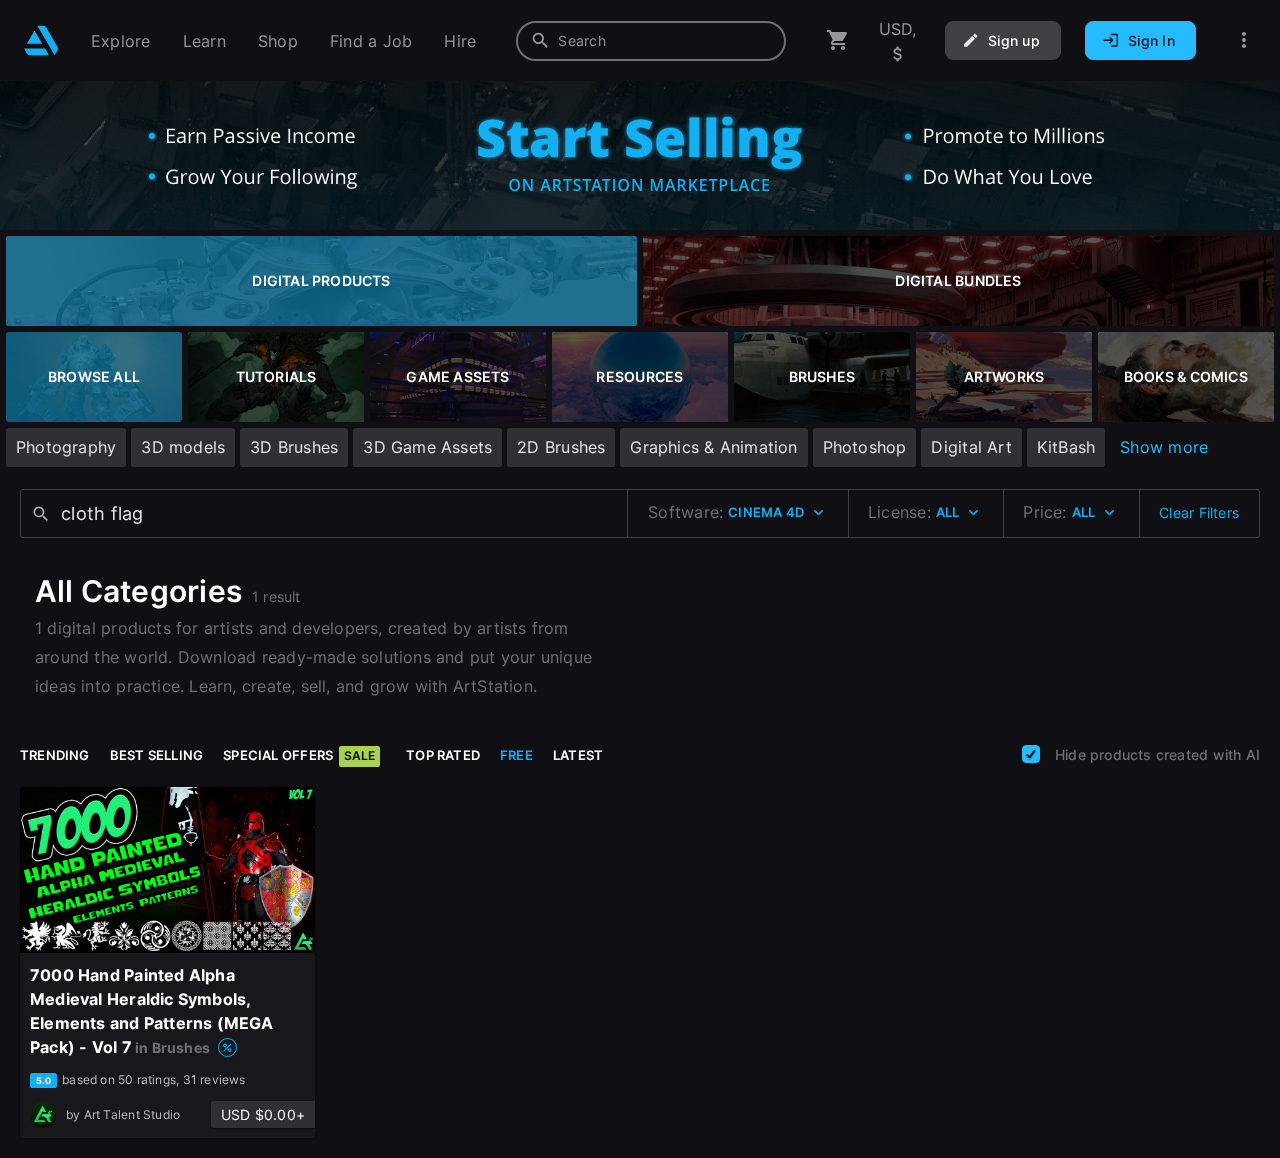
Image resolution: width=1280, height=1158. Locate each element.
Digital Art (971, 447)
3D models (183, 447)
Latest (578, 755)
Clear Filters (1199, 512)
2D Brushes (561, 447)
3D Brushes (294, 447)
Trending (55, 755)
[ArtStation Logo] (41, 40)
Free (516, 755)
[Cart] (838, 40)
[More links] (1244, 40)
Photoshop (865, 447)
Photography (66, 447)
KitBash (1066, 447)
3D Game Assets (427, 447)
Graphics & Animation (713, 447)
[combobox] (651, 41)
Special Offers (299, 755)
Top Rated (443, 755)
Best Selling (157, 755)
